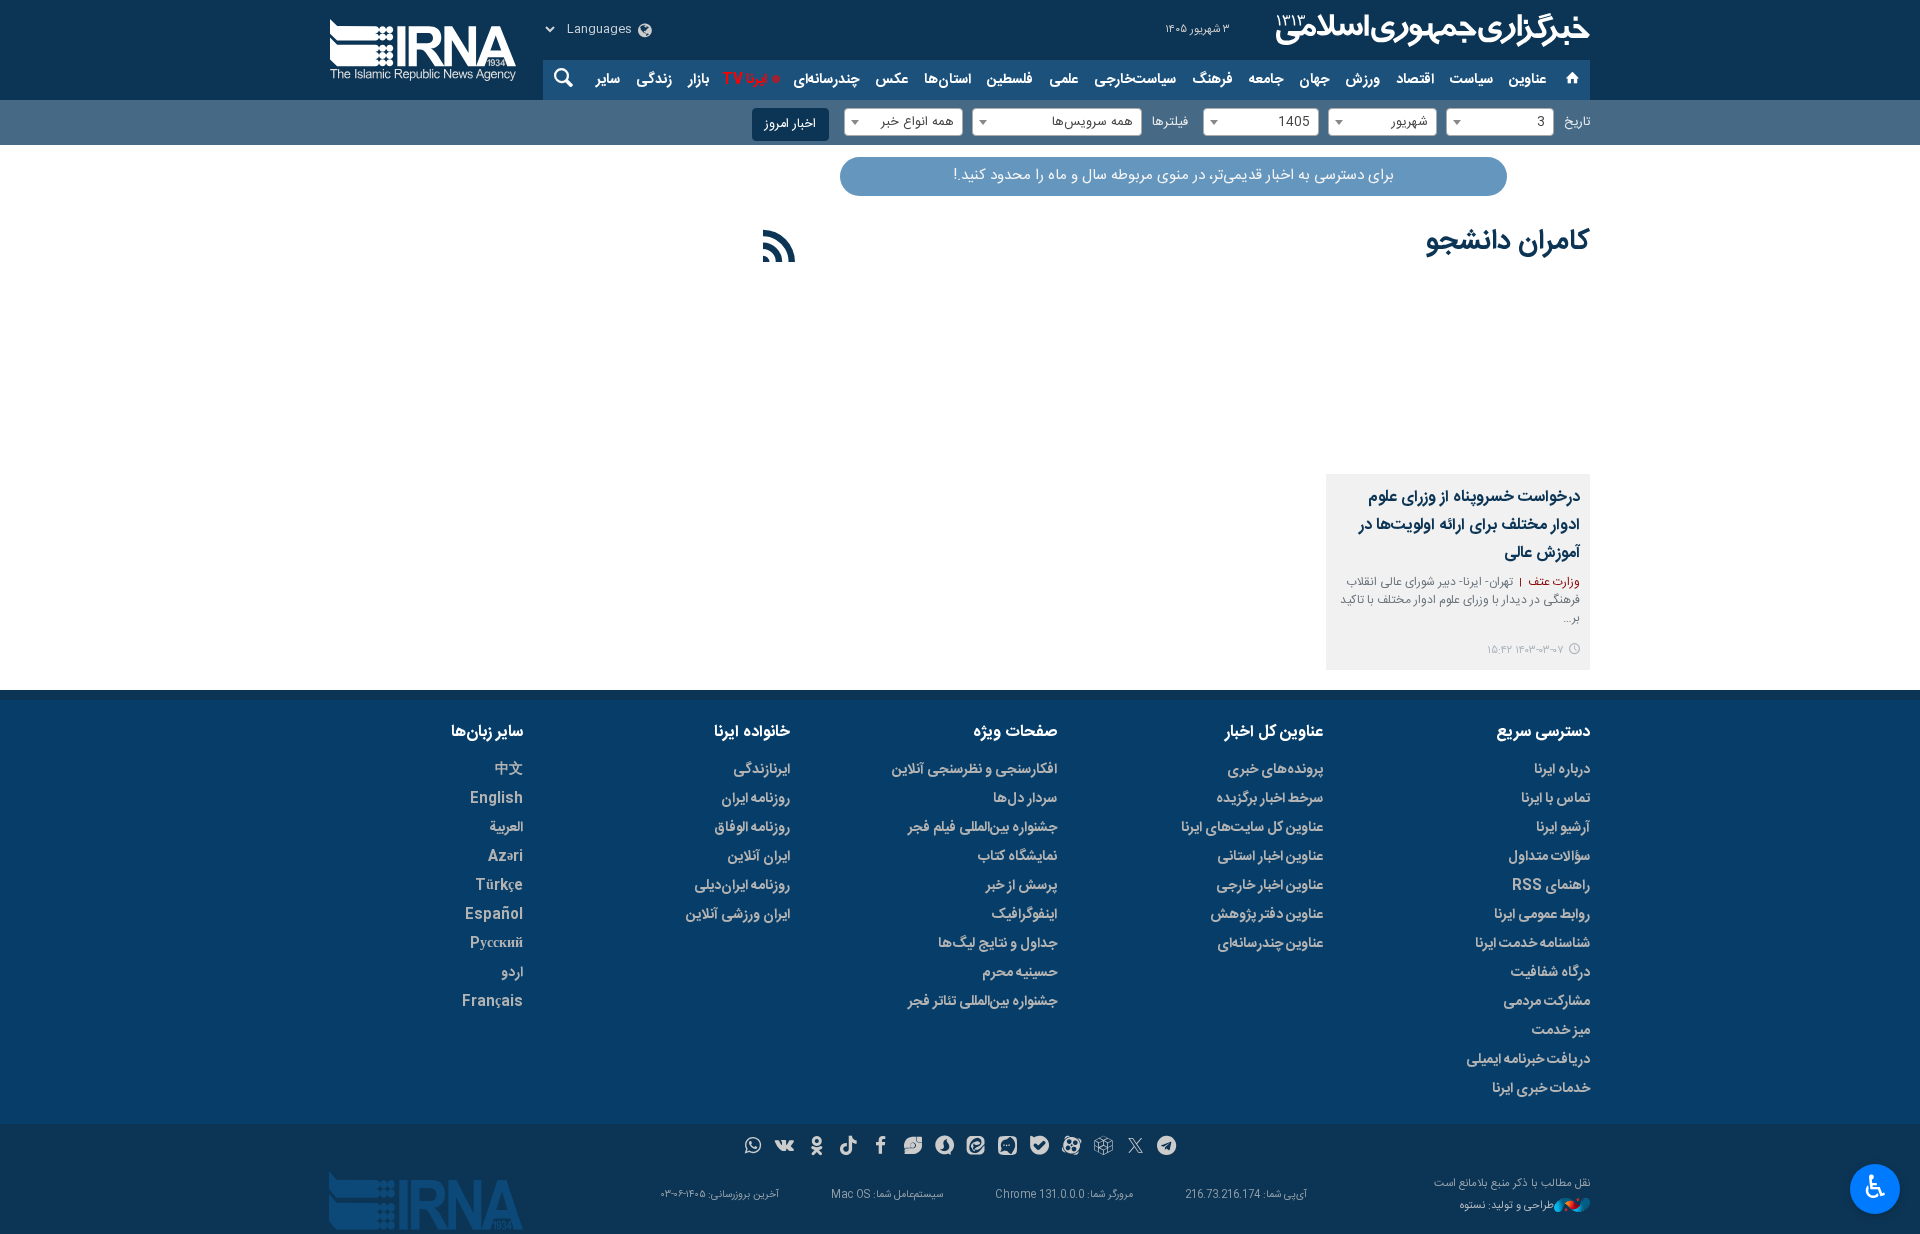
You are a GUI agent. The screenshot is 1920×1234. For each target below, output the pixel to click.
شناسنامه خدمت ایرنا (1532, 944)
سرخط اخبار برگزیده (1269, 799)
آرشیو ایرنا (1563, 828)
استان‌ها (947, 80)
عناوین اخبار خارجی (1269, 886)
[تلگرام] (1167, 1148)
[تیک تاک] (848, 1148)
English (496, 799)
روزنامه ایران (755, 799)
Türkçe (499, 886)
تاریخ (1577, 122)
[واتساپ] (753, 1148)
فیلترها (1170, 122)
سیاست (1471, 80)
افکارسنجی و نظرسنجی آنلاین (974, 770)
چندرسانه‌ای (826, 80)
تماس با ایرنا (1555, 799)
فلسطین (1010, 80)
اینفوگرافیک (1024, 915)
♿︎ (1875, 1187)
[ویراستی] (912, 1148)
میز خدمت (1561, 1031)
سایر (608, 80)
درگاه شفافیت (1550, 973)
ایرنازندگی (761, 770)
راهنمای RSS (1551, 886)
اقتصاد (1415, 80)
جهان (1314, 80)
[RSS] (779, 250)
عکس (891, 80)
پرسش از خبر (1021, 886)
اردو (512, 973)
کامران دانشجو (1508, 242)
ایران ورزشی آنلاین (738, 915)
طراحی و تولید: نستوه (1507, 1206)
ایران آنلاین (759, 857)
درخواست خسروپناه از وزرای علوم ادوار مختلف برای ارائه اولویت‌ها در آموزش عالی (1469, 525)
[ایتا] (976, 1148)
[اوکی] (816, 1148)
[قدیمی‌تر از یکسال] (1458, 386)
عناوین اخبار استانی (1270, 857)
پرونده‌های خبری (1275, 770)
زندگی (654, 80)
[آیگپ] (1007, 1148)
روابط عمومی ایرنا (1542, 915)
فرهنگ (1212, 80)
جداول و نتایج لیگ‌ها (997, 944)
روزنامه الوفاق (752, 828)
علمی (1063, 80)
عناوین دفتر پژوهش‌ (1266, 915)
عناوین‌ (1527, 80)
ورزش (1362, 80)
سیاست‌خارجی (1135, 80)
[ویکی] (784, 1148)
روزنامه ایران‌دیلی (742, 886)
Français (492, 1002)
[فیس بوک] (880, 1148)
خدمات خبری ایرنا (1541, 1089)
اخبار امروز (790, 124)
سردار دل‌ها (1025, 799)
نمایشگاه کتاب (1017, 857)
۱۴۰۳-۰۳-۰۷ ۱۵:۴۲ (1525, 650)
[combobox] (1500, 122)
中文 (509, 770)
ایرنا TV (744, 80)
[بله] (1039, 1148)
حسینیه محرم (1019, 973)
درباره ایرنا (1562, 770)
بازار (698, 80)
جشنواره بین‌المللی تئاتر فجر (982, 1002)
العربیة (506, 828)
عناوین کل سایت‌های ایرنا (1252, 828)
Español (494, 915)
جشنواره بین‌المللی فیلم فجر (982, 828)
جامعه (1266, 80)
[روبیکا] (1103, 1148)
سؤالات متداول (1549, 857)
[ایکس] (1135, 1148)
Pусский (496, 944)
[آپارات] (1071, 1148)
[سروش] (944, 1148)
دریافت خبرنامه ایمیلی (1528, 1060)
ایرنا (1430, 30)
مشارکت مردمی (1546, 1002)
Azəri (505, 857)
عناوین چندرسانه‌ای (1270, 944)
